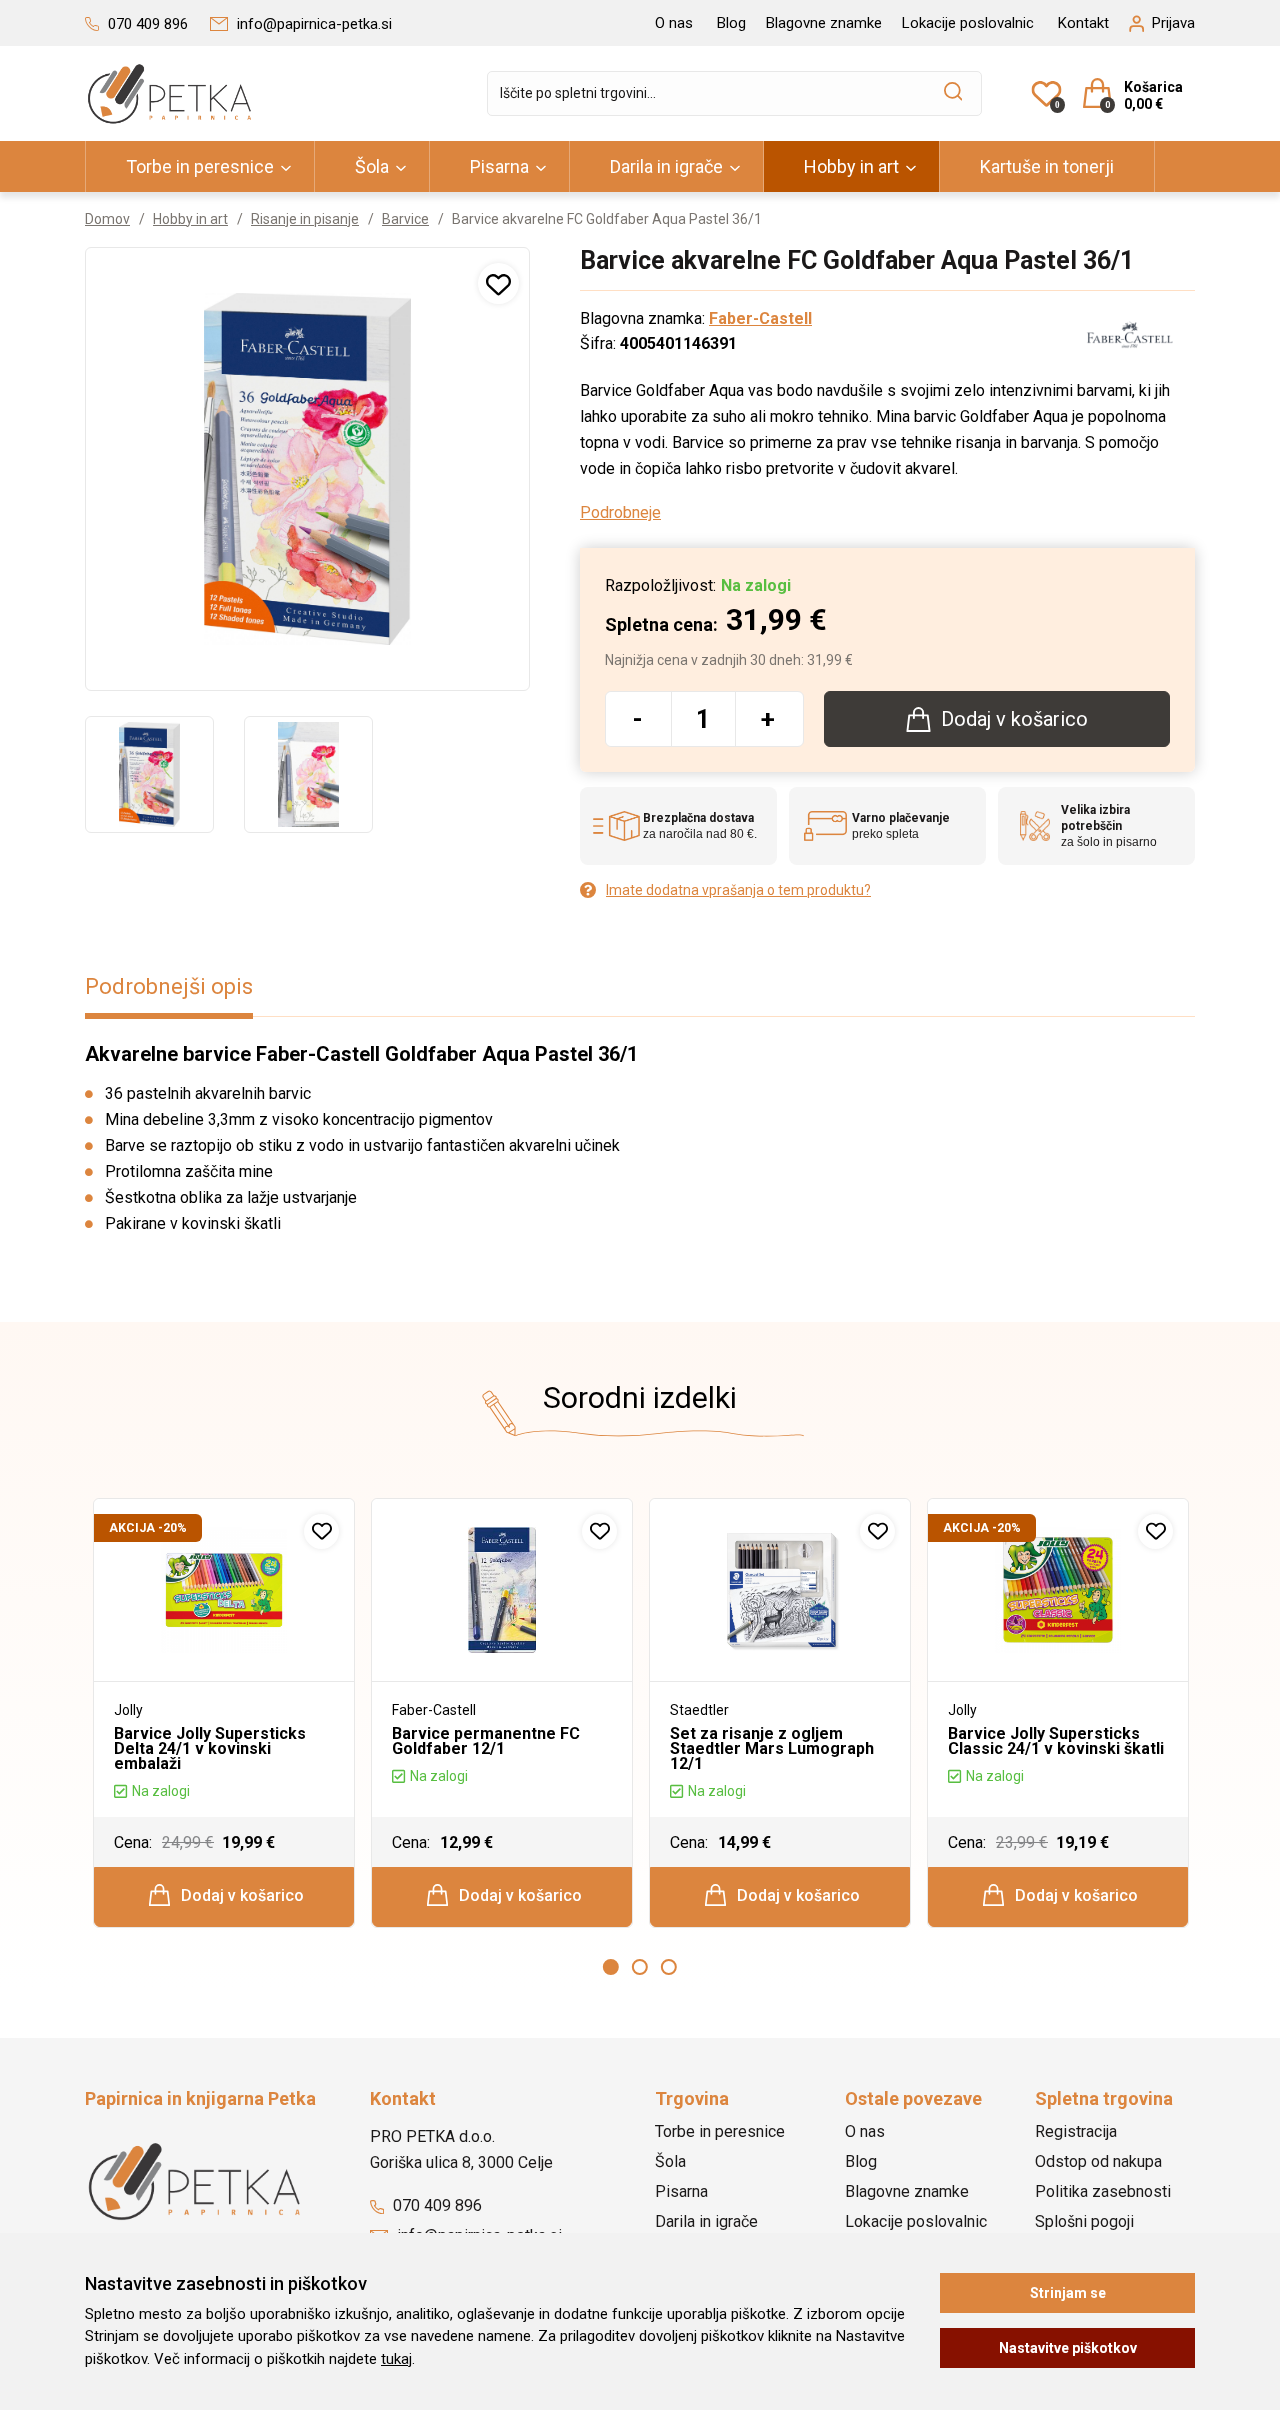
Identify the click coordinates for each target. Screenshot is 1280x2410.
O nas (674, 23)
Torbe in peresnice (200, 166)
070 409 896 (435, 2205)
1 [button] (611, 1967)
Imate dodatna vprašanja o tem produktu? (738, 890)
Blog (731, 23)
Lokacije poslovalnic (968, 23)
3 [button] (669, 1967)
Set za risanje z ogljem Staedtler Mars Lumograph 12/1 (772, 1748)
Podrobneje (620, 512)
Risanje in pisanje (305, 219)
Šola (372, 166)
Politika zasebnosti (1103, 2191)
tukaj (396, 2359)
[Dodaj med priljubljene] (498, 283)
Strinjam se (1068, 2293)
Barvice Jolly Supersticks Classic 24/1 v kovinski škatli (1056, 1741)
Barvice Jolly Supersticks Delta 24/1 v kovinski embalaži (210, 1748)
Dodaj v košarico (240, 1895)
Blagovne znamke (824, 23)
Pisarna (499, 166)
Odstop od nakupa (1098, 2161)
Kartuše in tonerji (1047, 166)
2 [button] (640, 1967)
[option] (149, 774)
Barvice (405, 219)
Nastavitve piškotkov (1068, 2348)
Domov (107, 219)
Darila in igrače (666, 166)
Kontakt (1083, 23)
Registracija (1076, 2131)
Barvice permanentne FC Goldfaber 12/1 (486, 1741)
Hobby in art (851, 166)
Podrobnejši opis (169, 986)
